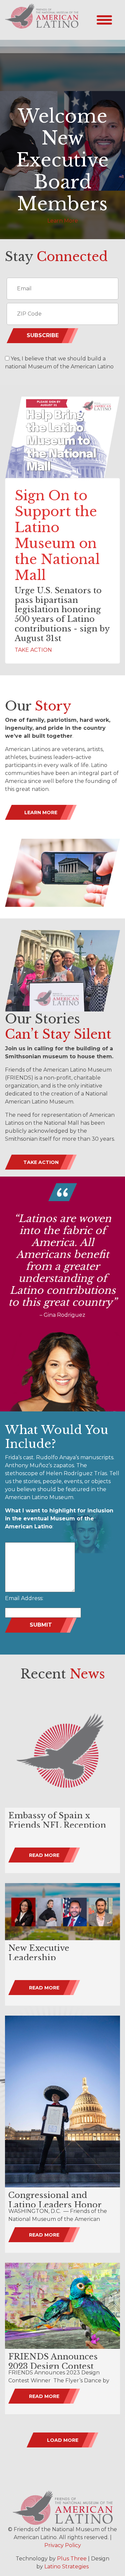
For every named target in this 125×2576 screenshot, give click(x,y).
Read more (44, 1855)
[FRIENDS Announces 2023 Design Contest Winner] (62, 2306)
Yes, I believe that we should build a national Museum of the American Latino (59, 363)
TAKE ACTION (33, 650)
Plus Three (72, 2559)
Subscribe (43, 335)
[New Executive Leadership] (62, 1912)
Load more (63, 2440)
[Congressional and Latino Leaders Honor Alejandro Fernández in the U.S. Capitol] (62, 2101)
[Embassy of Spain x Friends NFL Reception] (62, 1750)
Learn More (63, 221)
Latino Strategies (66, 2567)
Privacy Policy (63, 2545)
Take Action (41, 1162)
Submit (41, 1625)
